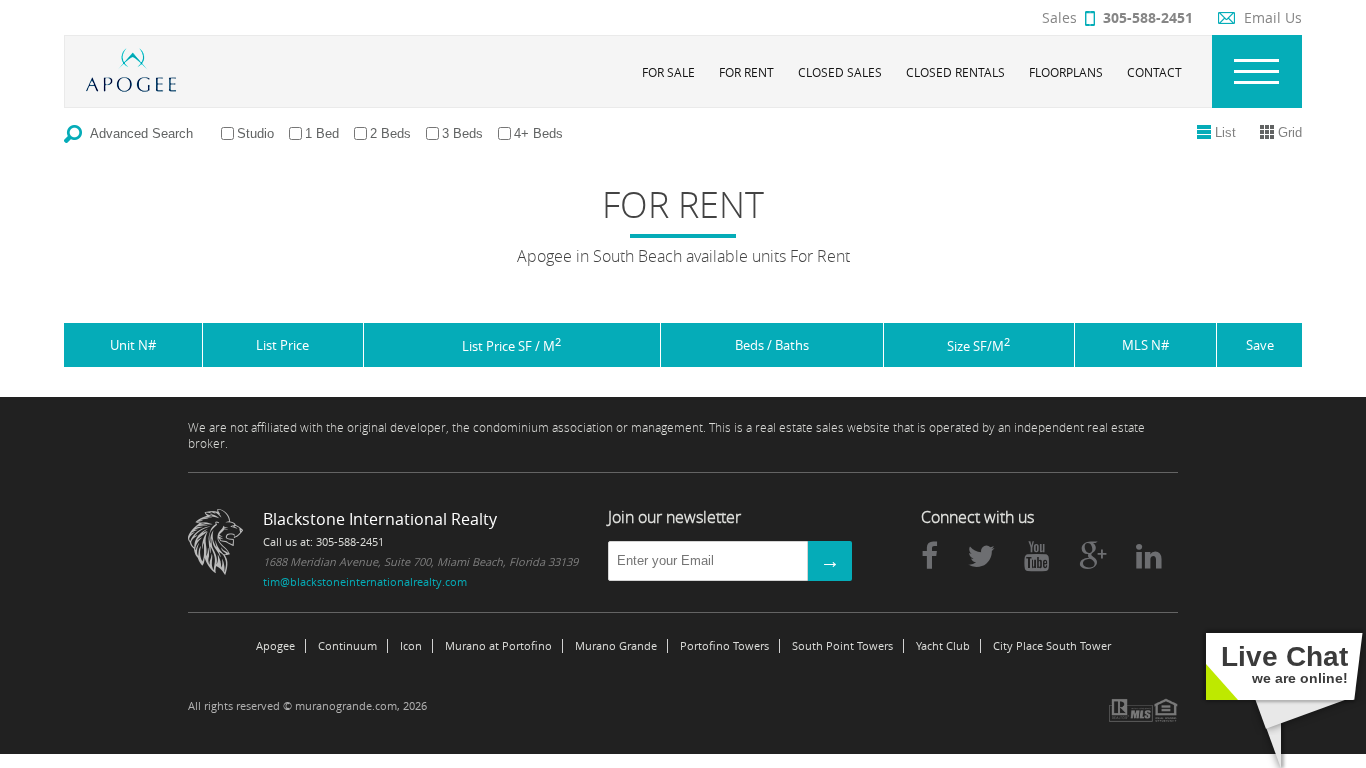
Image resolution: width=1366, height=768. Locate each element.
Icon (411, 646)
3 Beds (462, 133)
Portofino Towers (724, 646)
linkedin (1149, 556)
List (1225, 132)
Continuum (347, 646)
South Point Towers (842, 646)
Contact (1154, 72)
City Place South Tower (1052, 646)
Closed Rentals (955, 72)
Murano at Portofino (498, 646)
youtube (1037, 556)
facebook (929, 556)
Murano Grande (616, 646)
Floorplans (1066, 72)
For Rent (746, 72)
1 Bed (322, 133)
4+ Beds (538, 133)
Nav (1257, 71)
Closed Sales (840, 72)
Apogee (275, 646)
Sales (1117, 17)
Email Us (1273, 17)
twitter (981, 556)
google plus (1093, 556)
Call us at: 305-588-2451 (323, 541)
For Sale (668, 72)
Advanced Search (141, 133)
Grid (1290, 132)
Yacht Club (943, 646)
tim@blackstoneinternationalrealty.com (365, 581)
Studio (255, 133)
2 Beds (390, 133)
